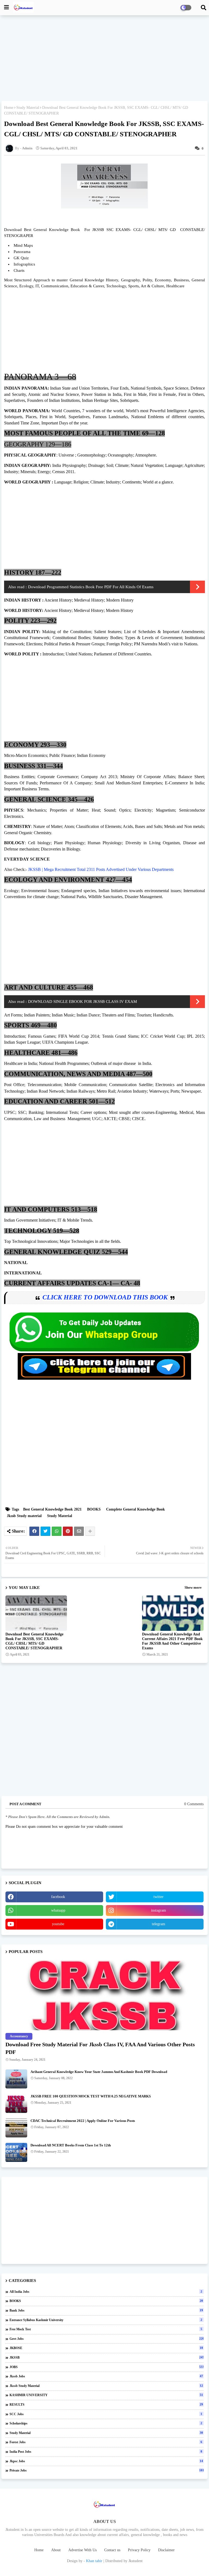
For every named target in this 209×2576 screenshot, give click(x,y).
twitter (159, 1897)
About (56, 2550)
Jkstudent (136, 2561)
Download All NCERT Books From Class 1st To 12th (71, 2145)
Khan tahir (94, 2561)
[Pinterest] (68, 1531)
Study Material (28, 108)
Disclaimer (166, 2550)
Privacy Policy (139, 2550)
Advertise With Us (82, 2550)
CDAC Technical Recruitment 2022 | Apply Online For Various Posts (83, 2121)
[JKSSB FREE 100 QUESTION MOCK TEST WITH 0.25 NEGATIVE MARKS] (16, 2103)
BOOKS (94, 1509)
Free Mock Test (106, 2329)
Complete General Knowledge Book (136, 1509)
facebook (58, 1897)
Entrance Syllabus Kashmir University (106, 2320)
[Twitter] (45, 1531)
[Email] (79, 1531)
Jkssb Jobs (106, 2376)
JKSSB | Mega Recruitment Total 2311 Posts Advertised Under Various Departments (101, 869)
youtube (58, 1924)
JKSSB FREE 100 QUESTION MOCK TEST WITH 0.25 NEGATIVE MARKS (91, 2096)
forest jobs (106, 2442)
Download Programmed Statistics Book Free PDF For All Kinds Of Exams (91, 587)
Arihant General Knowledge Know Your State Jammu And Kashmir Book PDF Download (99, 2072)
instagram (159, 1910)
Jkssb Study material (24, 1516)
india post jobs (106, 2452)
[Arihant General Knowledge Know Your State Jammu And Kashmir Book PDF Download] (16, 2079)
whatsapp (58, 1910)
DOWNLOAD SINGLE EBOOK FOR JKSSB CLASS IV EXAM (82, 1002)
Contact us (112, 2550)
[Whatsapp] (57, 1531)
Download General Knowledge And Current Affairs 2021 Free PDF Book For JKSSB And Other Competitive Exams (172, 1641)
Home (9, 108)
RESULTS (106, 2405)
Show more (193, 1587)
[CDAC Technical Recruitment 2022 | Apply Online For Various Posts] (16, 2128)
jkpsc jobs (106, 2461)
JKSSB (107, 2358)
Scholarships (106, 2423)
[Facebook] (34, 1531)
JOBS (107, 2367)
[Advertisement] (104, 59)
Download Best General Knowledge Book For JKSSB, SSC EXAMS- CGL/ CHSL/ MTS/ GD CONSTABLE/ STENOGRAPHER (34, 1641)
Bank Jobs (106, 2310)
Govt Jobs (107, 2339)
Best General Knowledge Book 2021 (52, 1509)
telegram (159, 1924)
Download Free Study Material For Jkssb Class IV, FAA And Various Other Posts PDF (100, 2048)
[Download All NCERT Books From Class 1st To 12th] (16, 2152)
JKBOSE (106, 2348)
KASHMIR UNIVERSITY (106, 2395)
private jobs (107, 2470)
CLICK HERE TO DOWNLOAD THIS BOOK (105, 1297)
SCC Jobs (106, 2414)
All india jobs (106, 2292)
